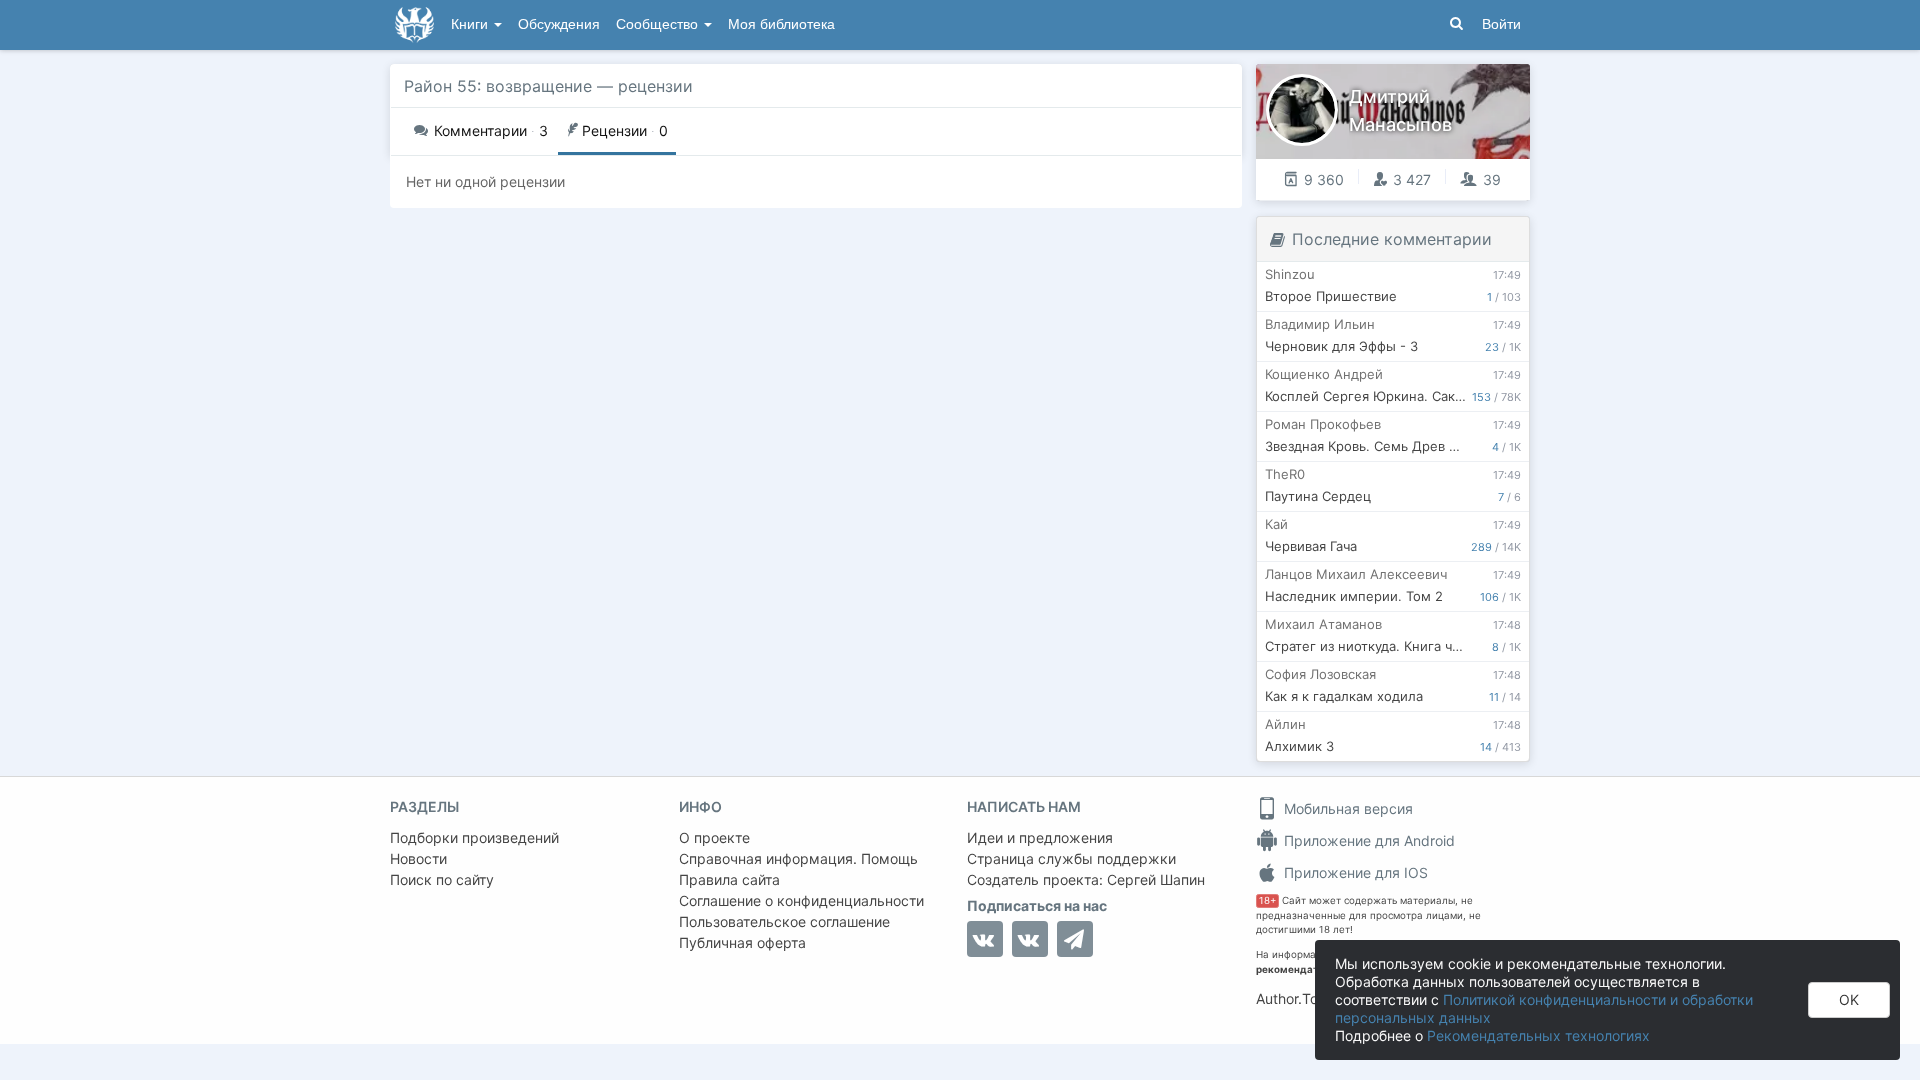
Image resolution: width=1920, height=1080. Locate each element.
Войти (1501, 24)
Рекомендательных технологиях (1538, 1035)
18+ (1267, 900)
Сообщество (659, 24)
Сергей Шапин (1156, 879)
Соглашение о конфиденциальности (801, 900)
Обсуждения (559, 24)
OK (1849, 999)
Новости (418, 858)
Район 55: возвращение (498, 86)
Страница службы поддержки (1071, 858)
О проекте (714, 837)
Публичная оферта (742, 942)
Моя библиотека (781, 24)
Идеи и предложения (1040, 837)
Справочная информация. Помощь (798, 858)
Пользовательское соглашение (784, 921)
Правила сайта (729, 879)
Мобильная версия (1346, 808)
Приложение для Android (1367, 840)
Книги (471, 24)
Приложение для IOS (1354, 872)
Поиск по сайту (442, 879)
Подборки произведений (474, 837)
